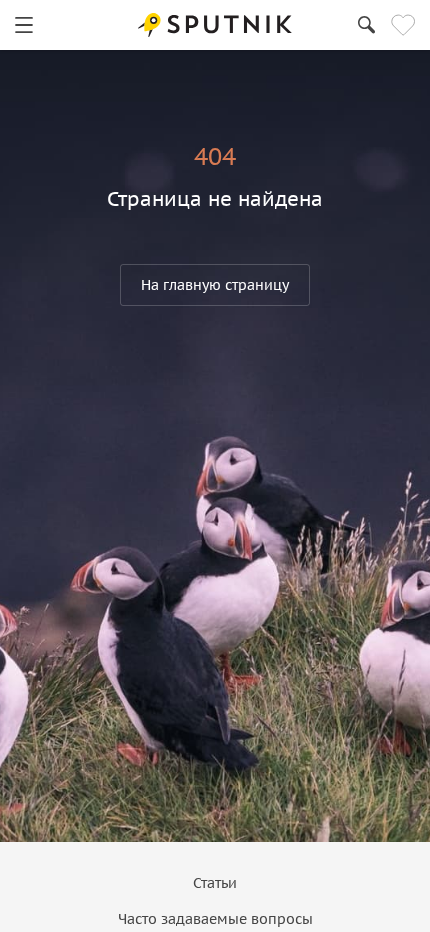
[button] (215, 285)
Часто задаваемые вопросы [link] (215, 919)
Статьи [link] (215, 883)
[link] (24, 25)
